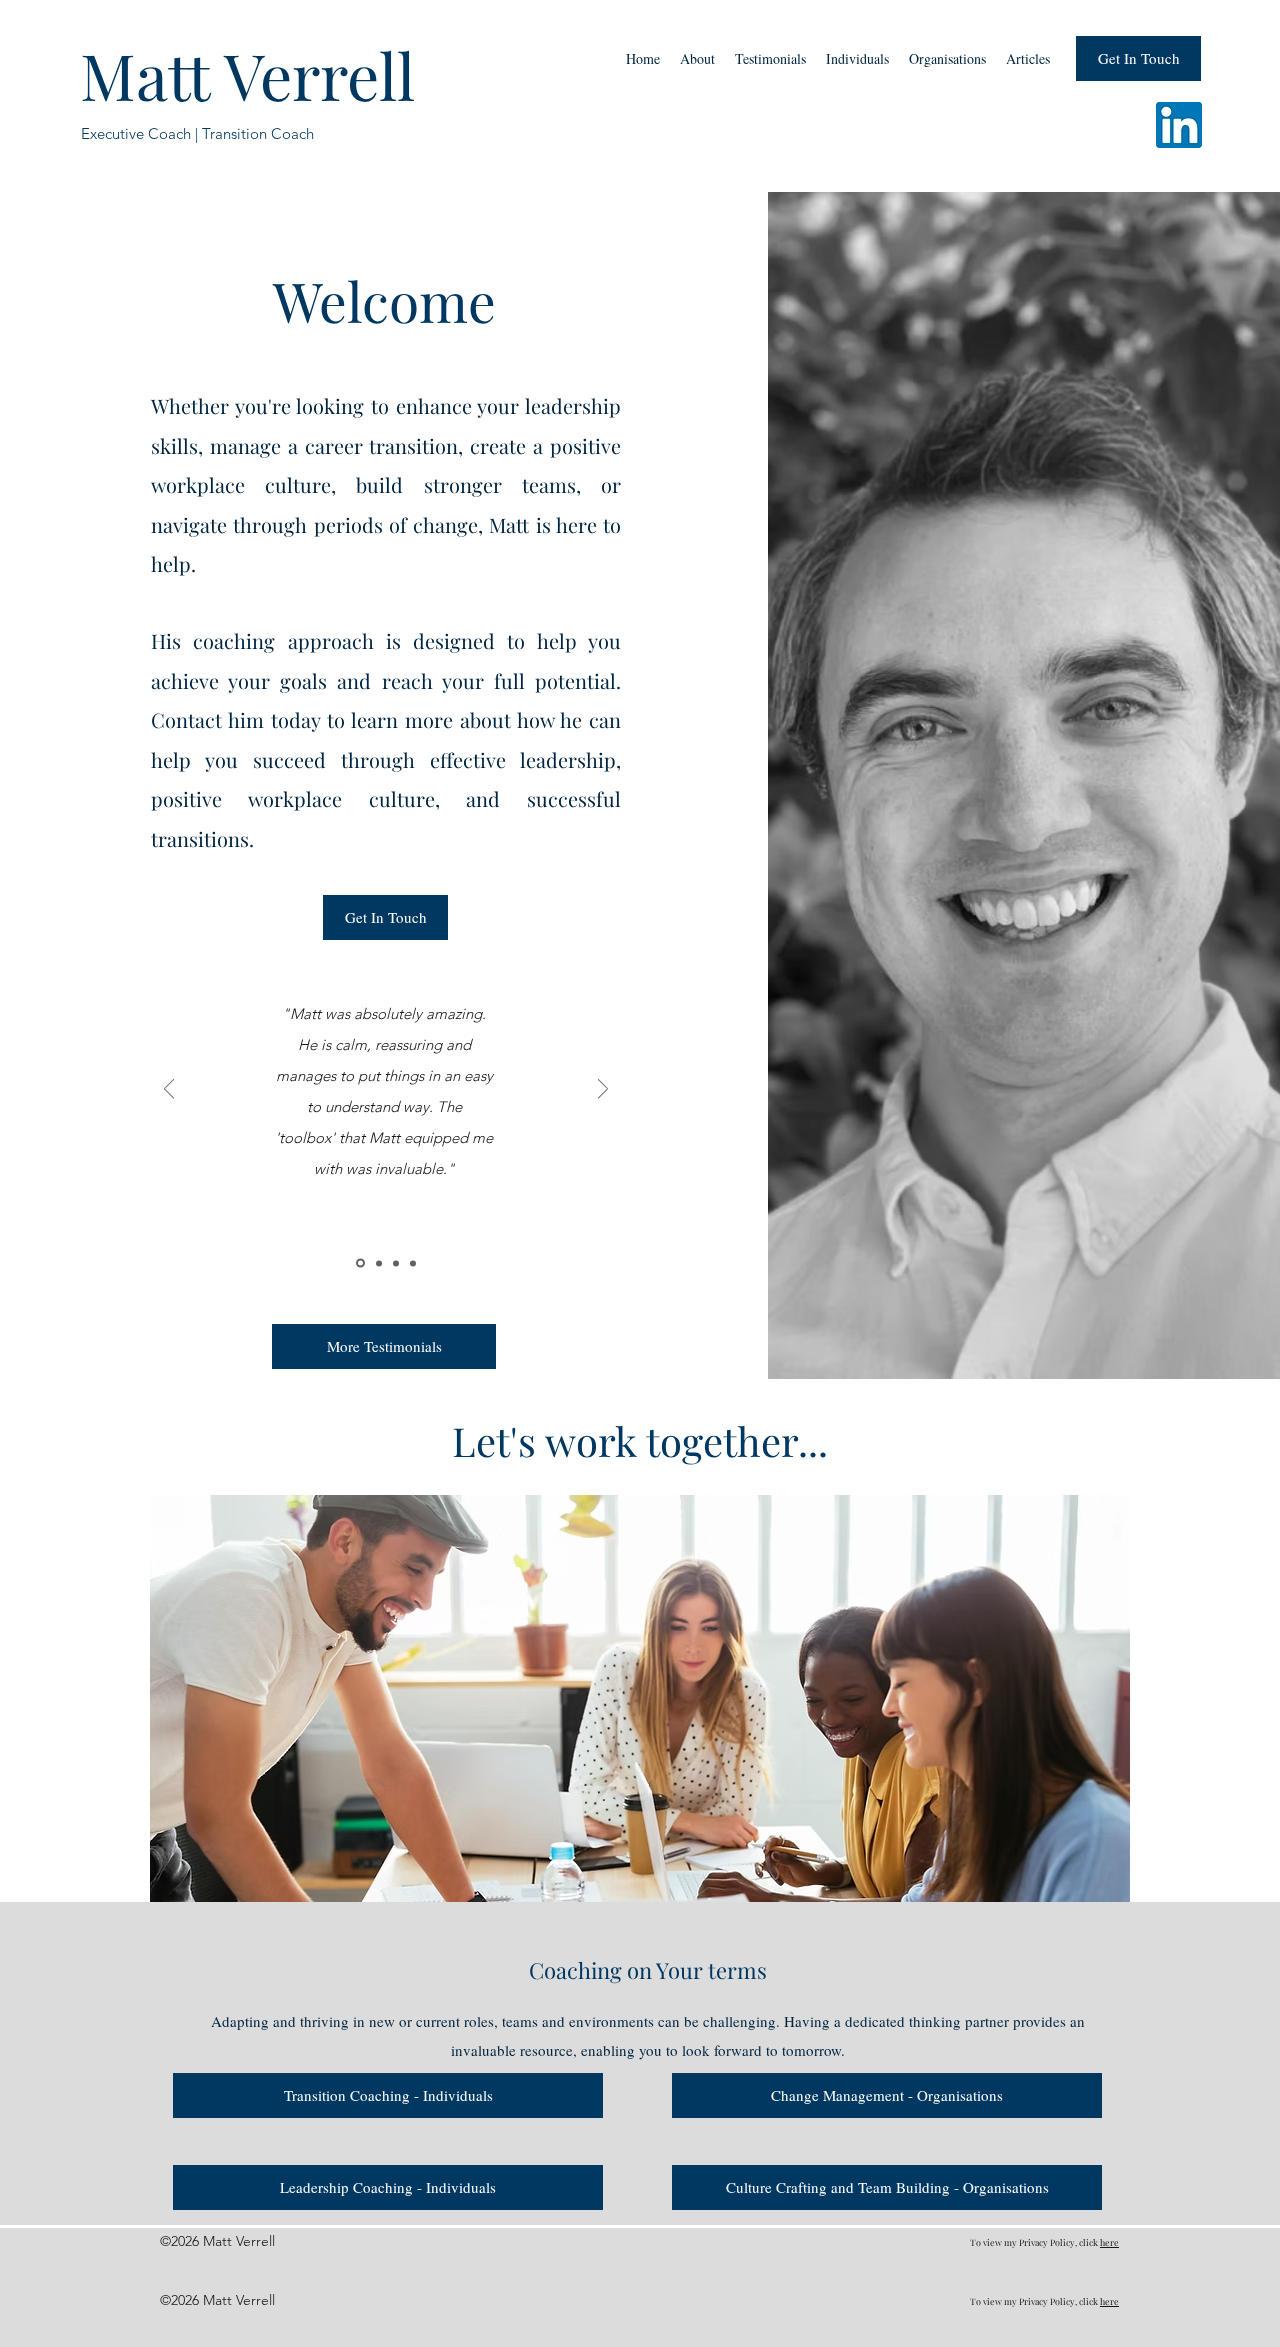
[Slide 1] (360, 1263)
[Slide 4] (413, 1263)
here (1109, 2242)
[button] (857, 59)
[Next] (603, 1090)
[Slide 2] (379, 1263)
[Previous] (169, 1090)
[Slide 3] (396, 1263)
